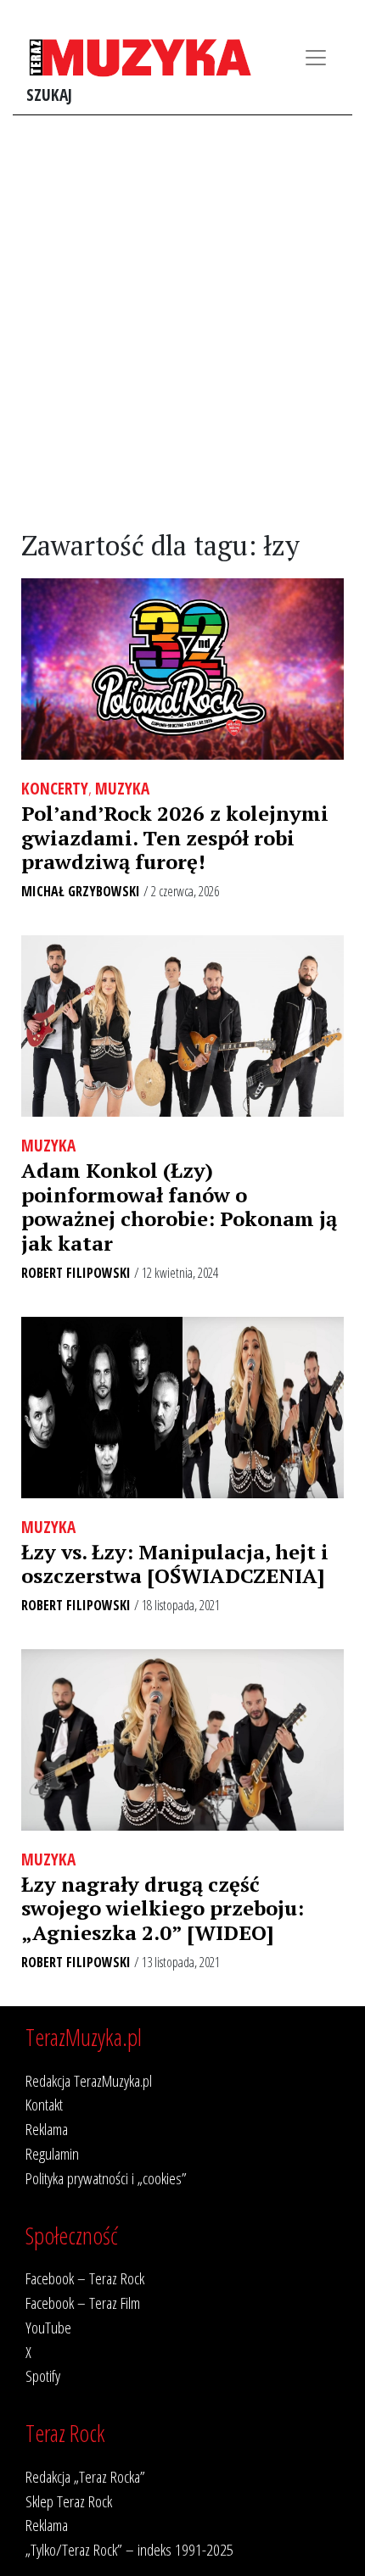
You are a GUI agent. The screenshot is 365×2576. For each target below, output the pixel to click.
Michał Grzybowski (81, 891)
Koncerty (55, 788)
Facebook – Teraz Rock (85, 2278)
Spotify (43, 2375)
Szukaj (49, 95)
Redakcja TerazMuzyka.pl (89, 2080)
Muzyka (122, 788)
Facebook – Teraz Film (83, 2303)
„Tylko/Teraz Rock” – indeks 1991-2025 (129, 2549)
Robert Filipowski (76, 1273)
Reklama (47, 2129)
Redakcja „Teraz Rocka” (85, 2476)
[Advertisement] (182, 323)
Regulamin (52, 2153)
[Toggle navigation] (316, 58)
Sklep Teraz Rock (69, 2501)
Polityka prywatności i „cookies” (106, 2178)
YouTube (48, 2327)
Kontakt (44, 2104)
